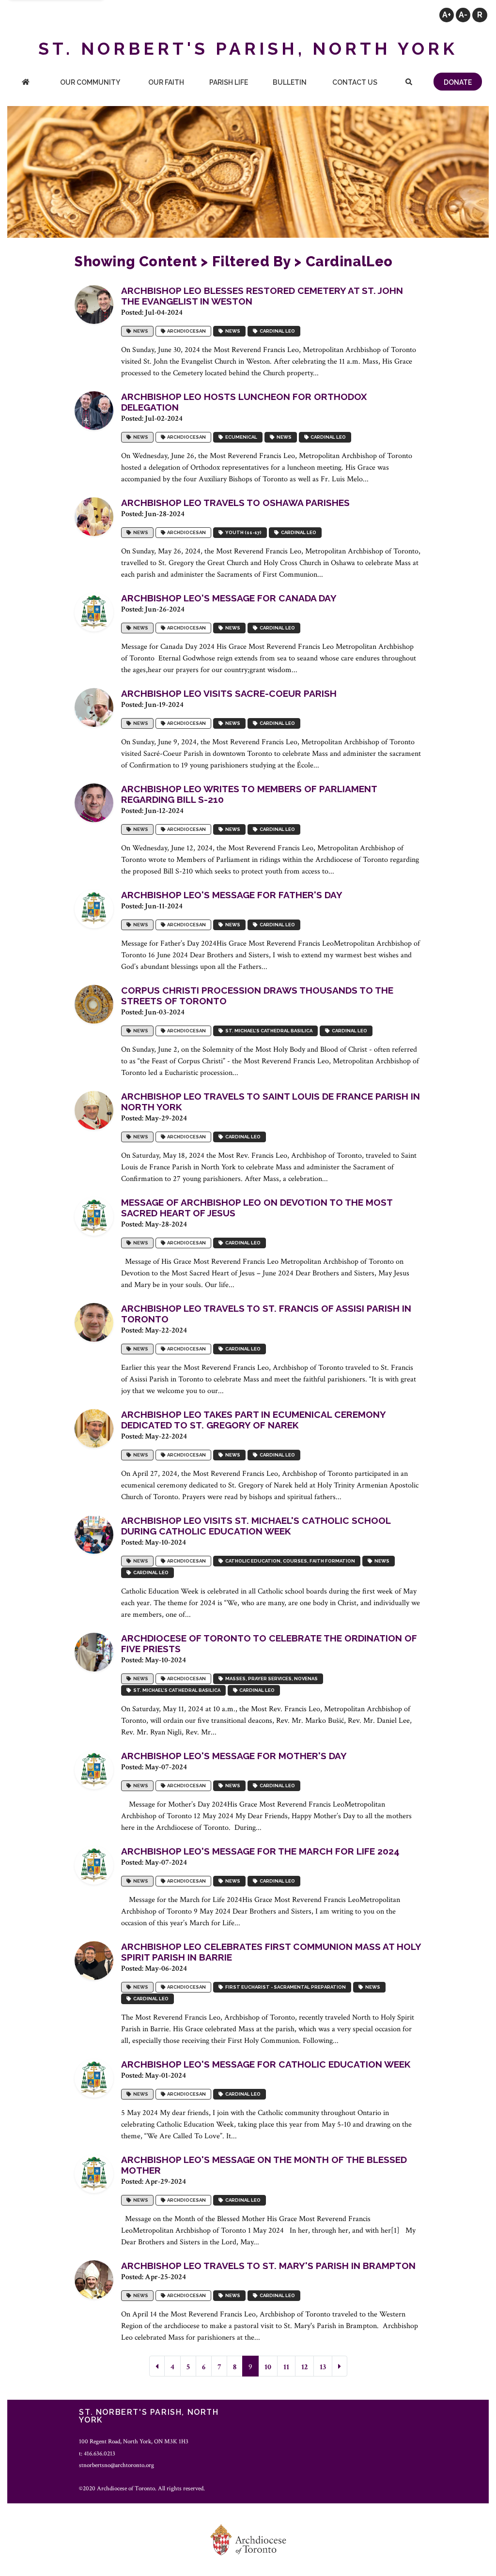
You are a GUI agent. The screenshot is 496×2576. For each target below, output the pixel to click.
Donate (458, 82)
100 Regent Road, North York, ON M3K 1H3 (134, 2441)
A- (463, 15)
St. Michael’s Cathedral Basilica (268, 1031)
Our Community (90, 82)
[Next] (340, 2366)
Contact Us (355, 82)
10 (268, 2367)
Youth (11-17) (242, 532)
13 (323, 2367)
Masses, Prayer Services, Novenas (271, 1679)
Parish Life (229, 82)
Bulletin (290, 82)
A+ (447, 15)
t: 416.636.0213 (97, 2453)
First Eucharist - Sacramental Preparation (285, 1987)
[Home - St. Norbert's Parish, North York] (26, 83)
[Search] (409, 83)
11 (286, 2367)
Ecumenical (240, 437)
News (140, 331)
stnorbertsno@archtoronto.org (116, 2465)
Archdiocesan (186, 331)
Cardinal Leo (276, 331)
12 (304, 2367)
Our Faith (166, 82)
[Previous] (157, 2366)
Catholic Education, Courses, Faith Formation (289, 1561)
